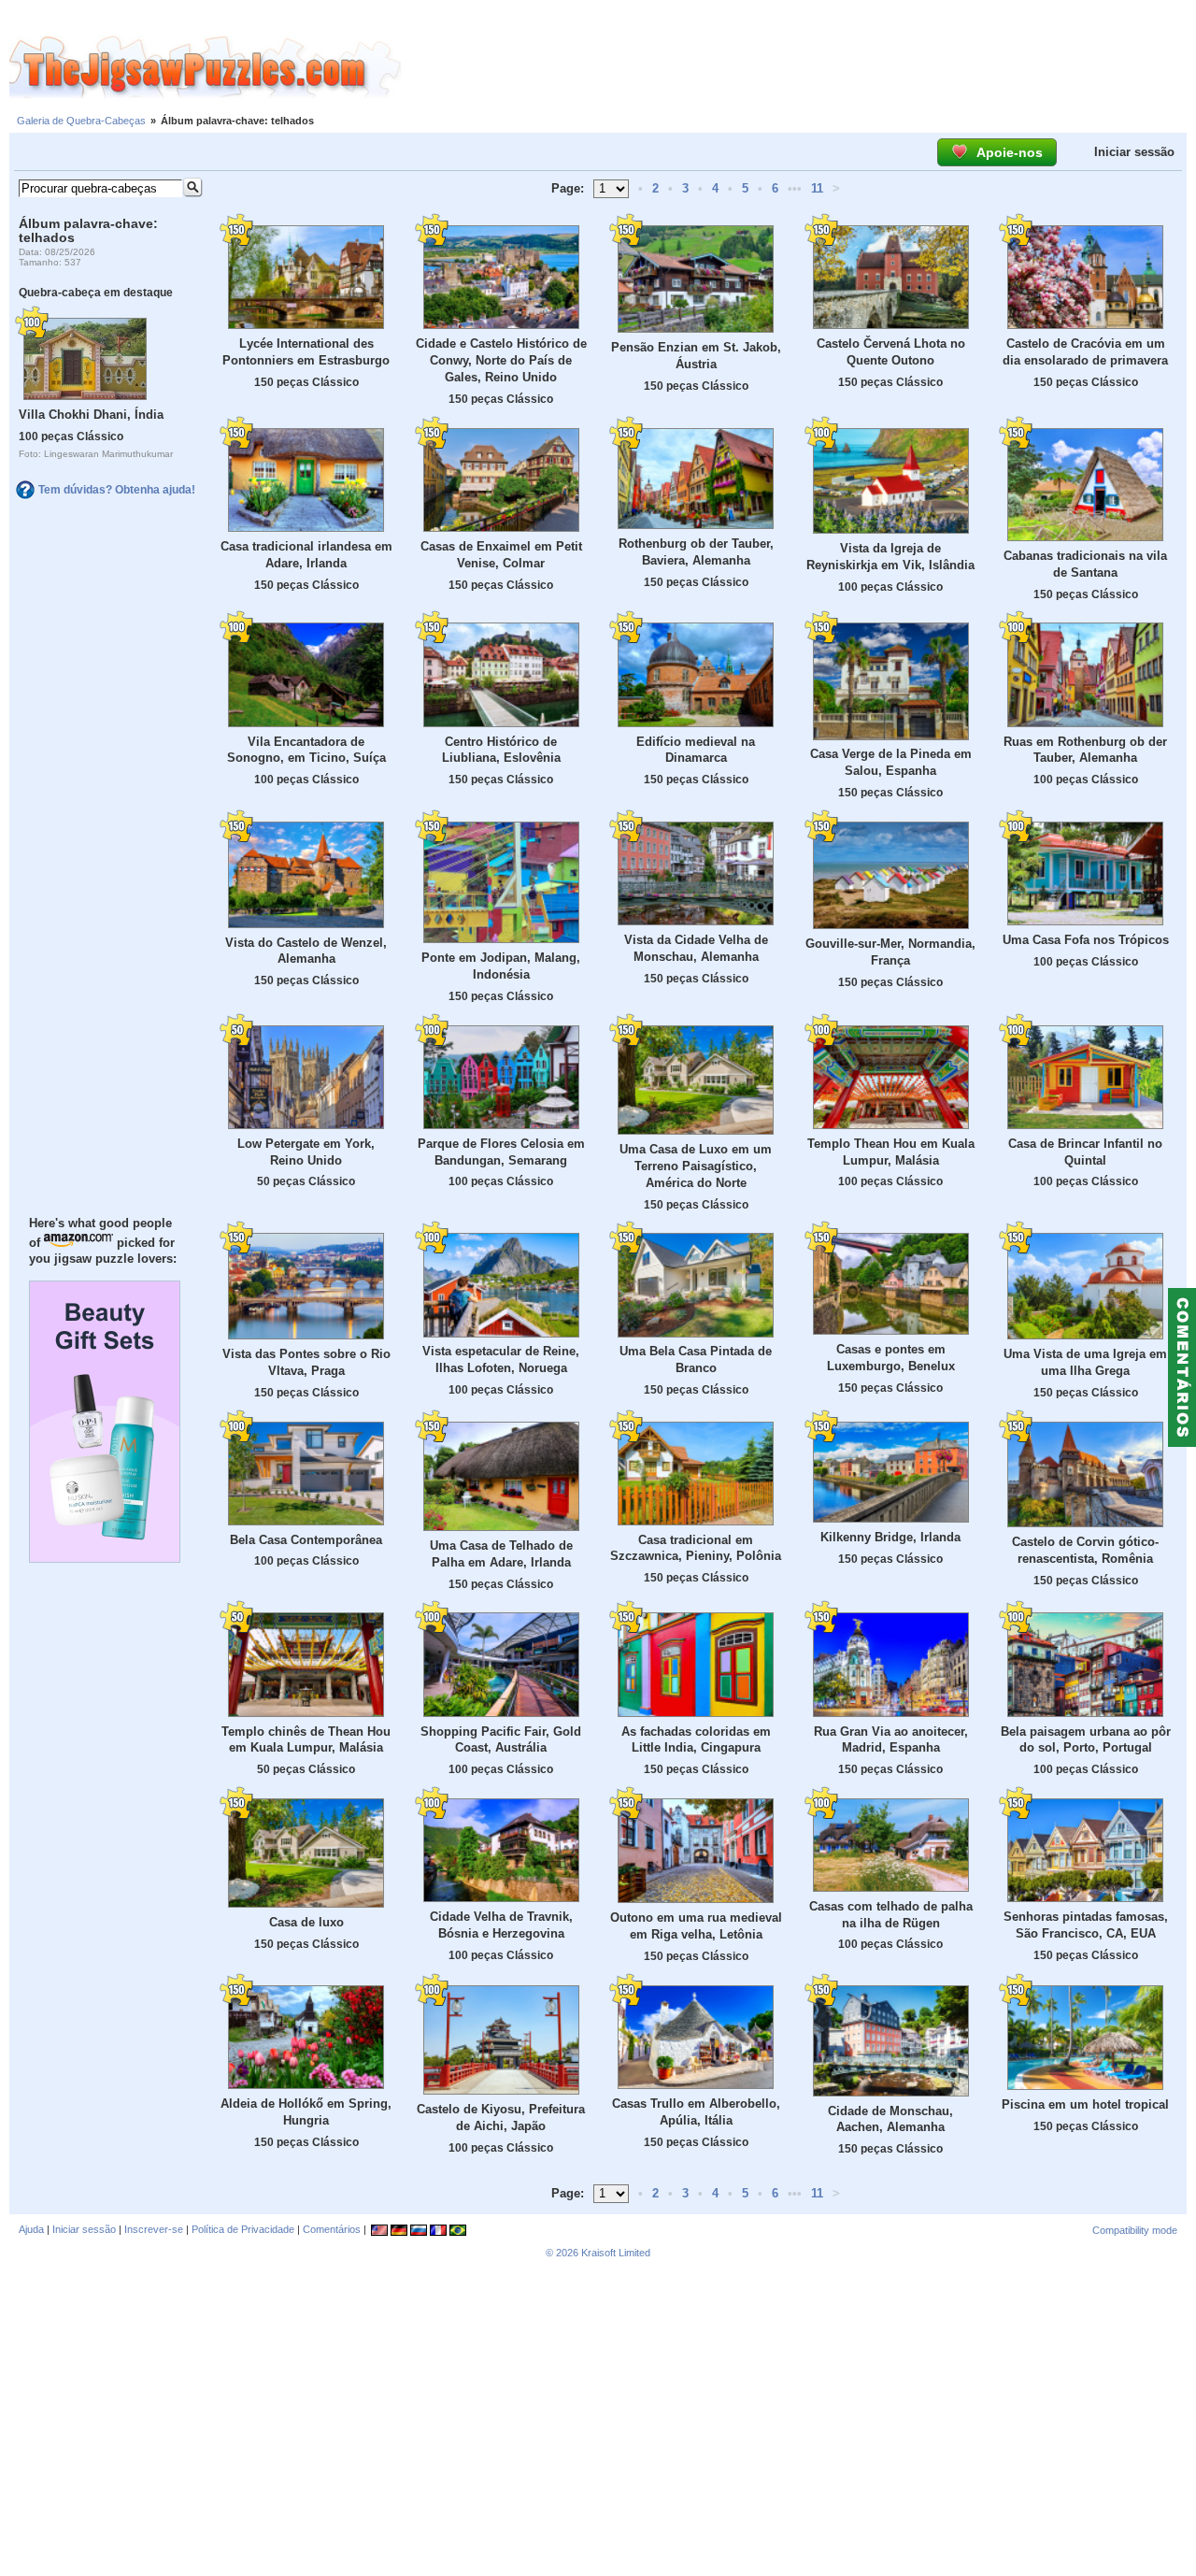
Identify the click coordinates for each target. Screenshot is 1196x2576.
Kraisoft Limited (616, 2253)
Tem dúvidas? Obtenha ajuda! (117, 490)
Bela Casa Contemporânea (306, 1540)
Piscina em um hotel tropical (1085, 2104)
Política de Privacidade (243, 2229)
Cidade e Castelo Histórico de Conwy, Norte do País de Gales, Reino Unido (501, 360)
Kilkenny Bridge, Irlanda (890, 1537)
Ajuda (31, 2229)
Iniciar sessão (1134, 152)
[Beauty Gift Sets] (105, 1558)
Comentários (332, 2229)
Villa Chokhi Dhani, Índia (91, 415)
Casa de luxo (306, 1922)
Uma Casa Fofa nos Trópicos (1086, 940)
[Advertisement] (799, 68)
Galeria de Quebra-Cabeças (81, 121)
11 (817, 189)
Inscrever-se (154, 2229)
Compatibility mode (1135, 2230)
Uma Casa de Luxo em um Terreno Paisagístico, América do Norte (696, 1166)
